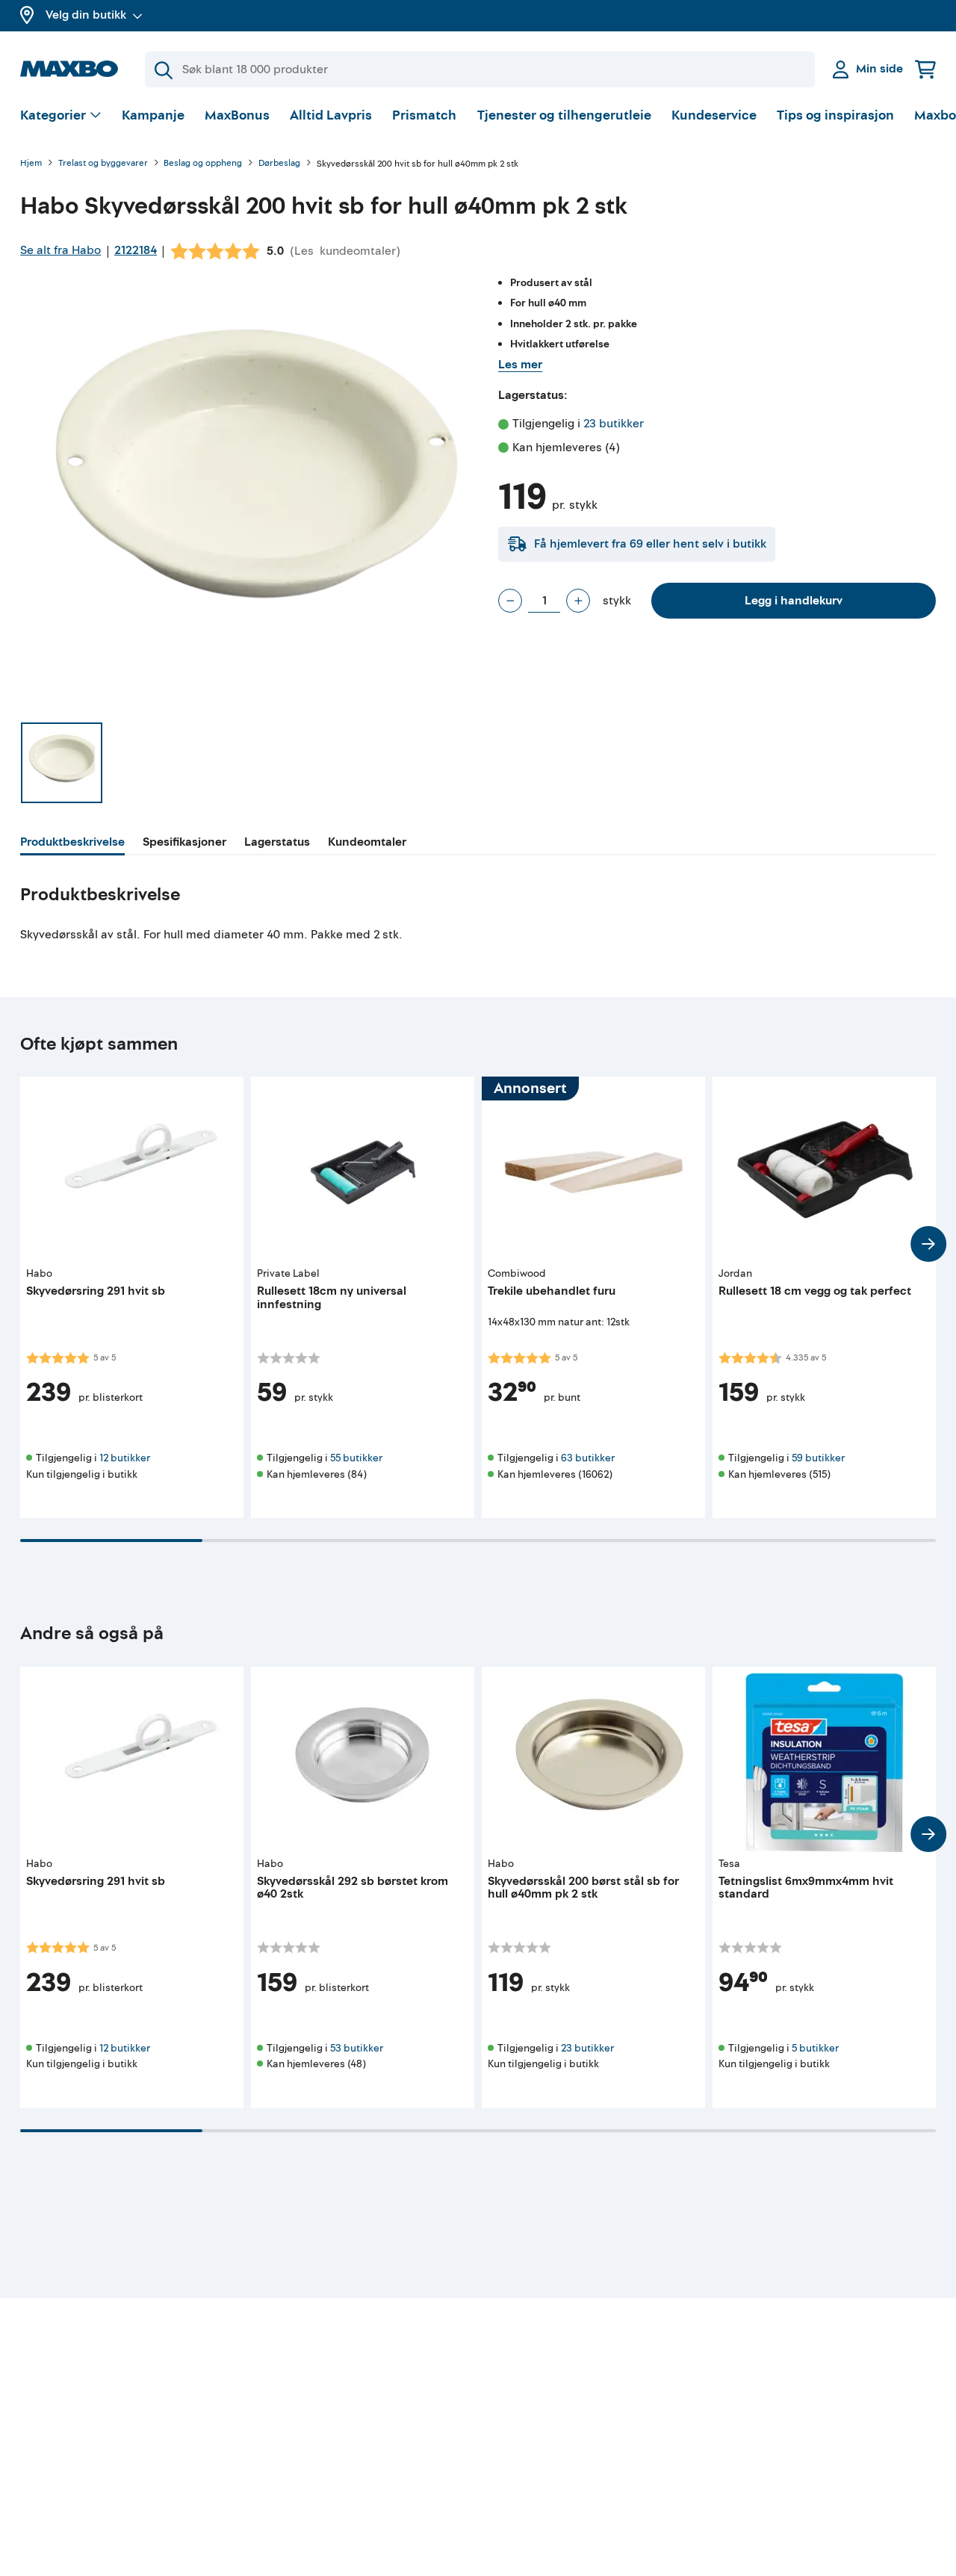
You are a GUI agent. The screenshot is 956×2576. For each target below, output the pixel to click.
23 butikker (614, 424)
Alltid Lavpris (331, 115)
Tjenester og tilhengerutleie (564, 115)
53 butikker (357, 2048)
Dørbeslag (279, 164)
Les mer (520, 365)
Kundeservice (714, 115)
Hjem (31, 164)
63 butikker (588, 1458)
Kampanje (153, 115)
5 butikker (815, 2048)
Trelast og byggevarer (103, 164)
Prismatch (424, 115)
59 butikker (818, 1458)
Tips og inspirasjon (835, 115)
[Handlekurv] (925, 69)
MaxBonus (237, 115)
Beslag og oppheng (203, 164)
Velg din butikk (86, 15)
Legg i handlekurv (794, 601)
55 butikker (356, 1458)
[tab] (72, 844)
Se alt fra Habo (60, 250)
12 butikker (125, 1458)
